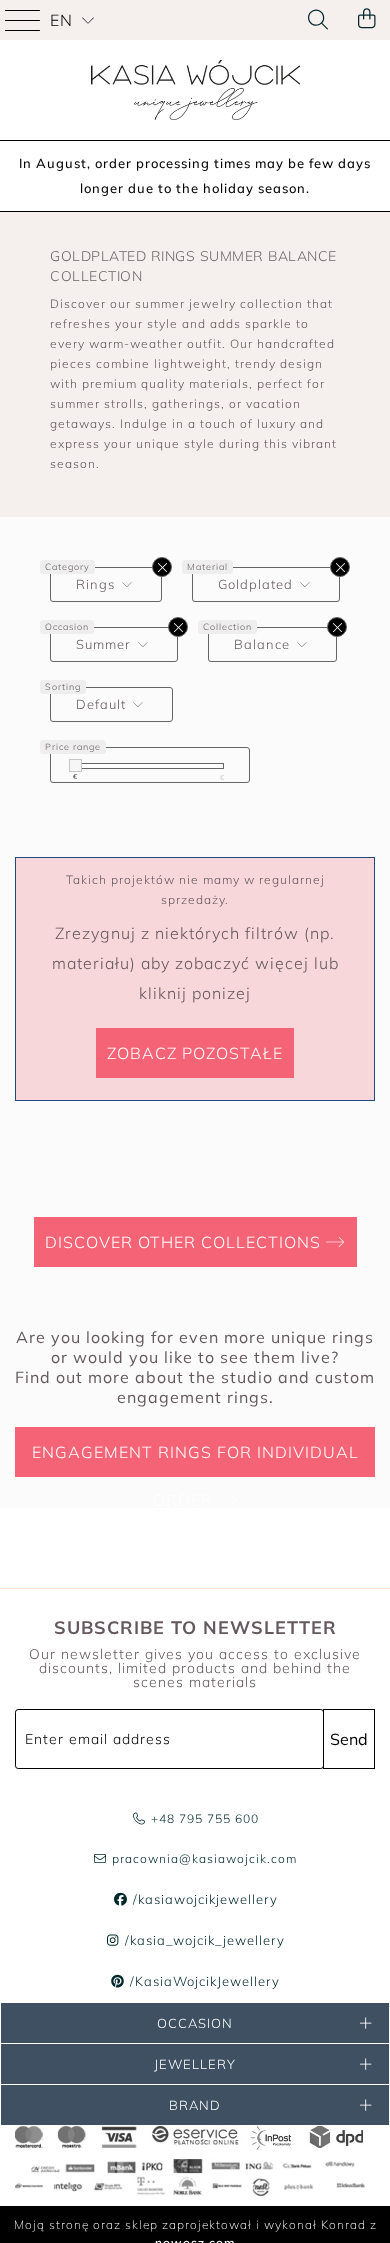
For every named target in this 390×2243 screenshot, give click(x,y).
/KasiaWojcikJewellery (203, 1981)
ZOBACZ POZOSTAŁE (195, 1053)
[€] (75, 765)
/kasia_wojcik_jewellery (203, 1940)
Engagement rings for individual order (195, 1459)
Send (349, 1739)
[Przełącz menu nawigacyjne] (25, 20)
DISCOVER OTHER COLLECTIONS (185, 1242)
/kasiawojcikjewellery (203, 1899)
